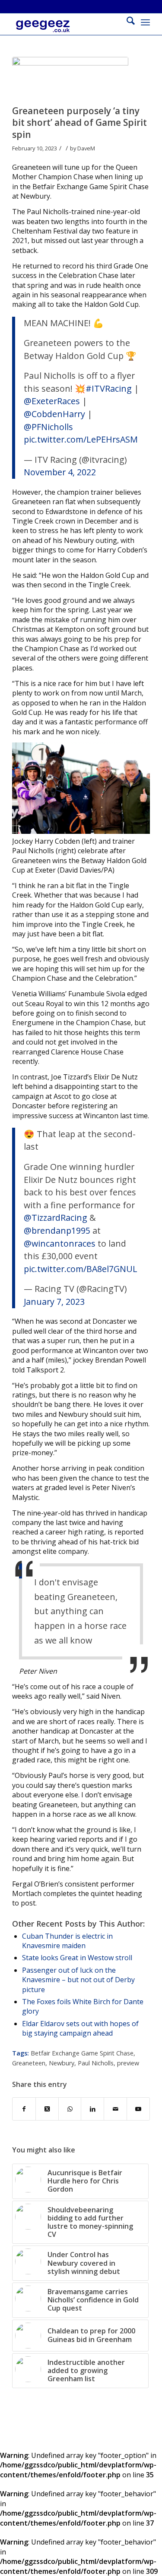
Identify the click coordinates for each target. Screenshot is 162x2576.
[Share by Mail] (115, 2109)
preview (128, 2063)
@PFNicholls (48, 427)
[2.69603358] (70, 79)
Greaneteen (29, 2063)
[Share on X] (47, 2109)
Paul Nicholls (96, 2063)
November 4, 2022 (60, 472)
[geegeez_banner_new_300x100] (67, 31)
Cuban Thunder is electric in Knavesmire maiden (67, 1941)
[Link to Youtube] (138, 2109)
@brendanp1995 (57, 1230)
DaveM (86, 148)
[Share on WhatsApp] (70, 2109)
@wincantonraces (60, 1243)
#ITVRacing (109, 388)
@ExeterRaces (52, 401)
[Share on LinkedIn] (92, 2109)
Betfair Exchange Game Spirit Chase (82, 2053)
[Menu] (145, 22)
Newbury (62, 2063)
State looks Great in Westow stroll (77, 1958)
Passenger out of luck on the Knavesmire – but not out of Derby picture (78, 1980)
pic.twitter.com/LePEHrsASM (81, 439)
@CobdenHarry (54, 414)
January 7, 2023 (54, 1302)
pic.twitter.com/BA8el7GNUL (81, 1269)
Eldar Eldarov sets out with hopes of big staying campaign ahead (80, 2028)
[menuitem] (126, 22)
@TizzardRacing (56, 1218)
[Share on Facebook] (24, 2109)
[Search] (126, 22)
